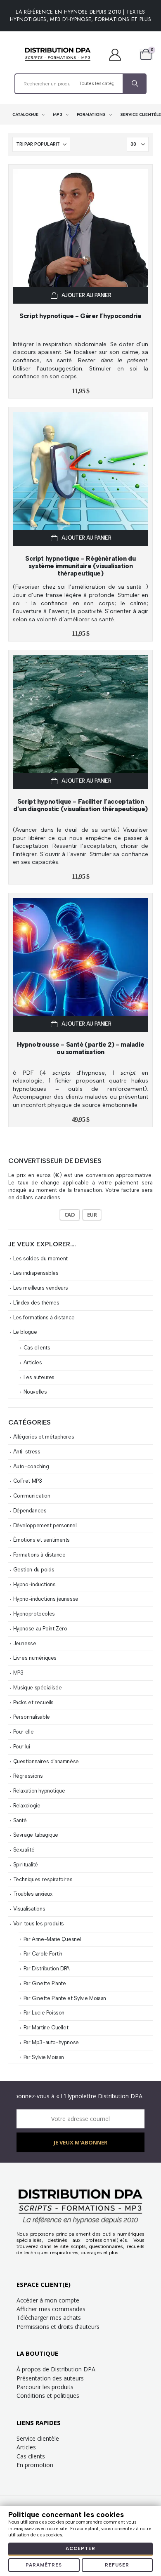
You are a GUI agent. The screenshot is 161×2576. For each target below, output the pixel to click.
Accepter (80, 2549)
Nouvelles (35, 1392)
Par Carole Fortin (43, 1954)
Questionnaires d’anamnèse (46, 1761)
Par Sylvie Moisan (44, 2057)
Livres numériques (35, 1658)
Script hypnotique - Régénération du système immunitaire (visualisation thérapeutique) (80, 566)
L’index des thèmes (36, 1303)
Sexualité (24, 1850)
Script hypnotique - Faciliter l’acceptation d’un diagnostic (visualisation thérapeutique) (80, 805)
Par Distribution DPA (47, 1969)
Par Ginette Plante (45, 1983)
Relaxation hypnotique (39, 1791)
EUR (92, 1215)
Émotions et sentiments (41, 1540)
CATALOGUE (26, 114)
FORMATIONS (92, 114)
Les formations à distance (44, 1317)
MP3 (58, 114)
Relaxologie (27, 1806)
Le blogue (25, 1332)
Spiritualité (26, 1865)
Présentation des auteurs (50, 2378)
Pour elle (24, 1732)
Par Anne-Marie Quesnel (52, 1939)
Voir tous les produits (39, 1924)
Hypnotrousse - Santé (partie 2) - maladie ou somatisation (81, 1048)
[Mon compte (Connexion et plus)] (119, 54)
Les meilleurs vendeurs (41, 1288)
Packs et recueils (33, 1702)
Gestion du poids (34, 1570)
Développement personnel (45, 1525)
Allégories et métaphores (44, 1437)
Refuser (117, 2565)
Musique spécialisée (38, 1688)
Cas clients (37, 1348)
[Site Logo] (58, 54)
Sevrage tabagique (36, 1835)
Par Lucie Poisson (44, 2013)
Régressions (28, 1776)
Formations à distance (39, 1555)
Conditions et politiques (48, 2396)
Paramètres (44, 2565)
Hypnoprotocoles (34, 1614)
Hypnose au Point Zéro (40, 1629)
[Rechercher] (134, 84)
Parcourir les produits (45, 2387)
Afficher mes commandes (51, 2309)
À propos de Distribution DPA (56, 2369)
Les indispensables (36, 1273)
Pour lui (22, 1747)
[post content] (80, 236)
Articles (33, 1362)
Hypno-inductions (34, 1584)
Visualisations (29, 1909)
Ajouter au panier (86, 295)
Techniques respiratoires (43, 1879)
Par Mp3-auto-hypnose (51, 2042)
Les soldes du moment (40, 1259)
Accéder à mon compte (48, 2300)
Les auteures (39, 1377)
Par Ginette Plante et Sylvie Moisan (65, 1998)
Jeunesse (25, 1643)
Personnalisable (32, 1717)
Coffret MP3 (28, 1481)
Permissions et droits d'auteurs (58, 2327)
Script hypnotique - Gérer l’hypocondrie (80, 316)
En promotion (35, 2465)
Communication (32, 1496)
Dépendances (30, 1511)
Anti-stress (27, 1452)
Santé (20, 1820)
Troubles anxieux (33, 1894)
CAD (70, 1215)
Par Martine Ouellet (46, 2028)
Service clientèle (38, 2438)
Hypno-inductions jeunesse (46, 1599)
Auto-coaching (31, 1466)
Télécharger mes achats (49, 2318)
